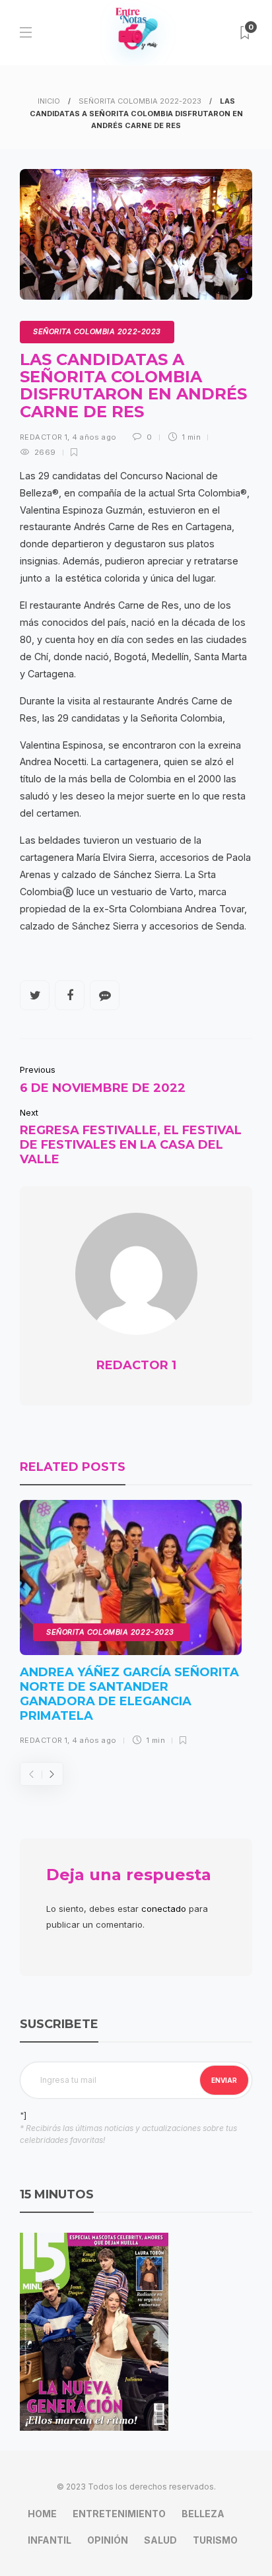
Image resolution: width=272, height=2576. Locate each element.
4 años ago (94, 437)
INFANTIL (50, 2540)
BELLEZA (203, 2514)
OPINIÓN (108, 2540)
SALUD (160, 2540)
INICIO (49, 101)
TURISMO (215, 2540)
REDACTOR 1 (44, 437)
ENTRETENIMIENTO (119, 2514)
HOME (42, 2514)
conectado (164, 1909)
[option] (131, 1628)
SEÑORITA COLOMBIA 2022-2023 (140, 101)
